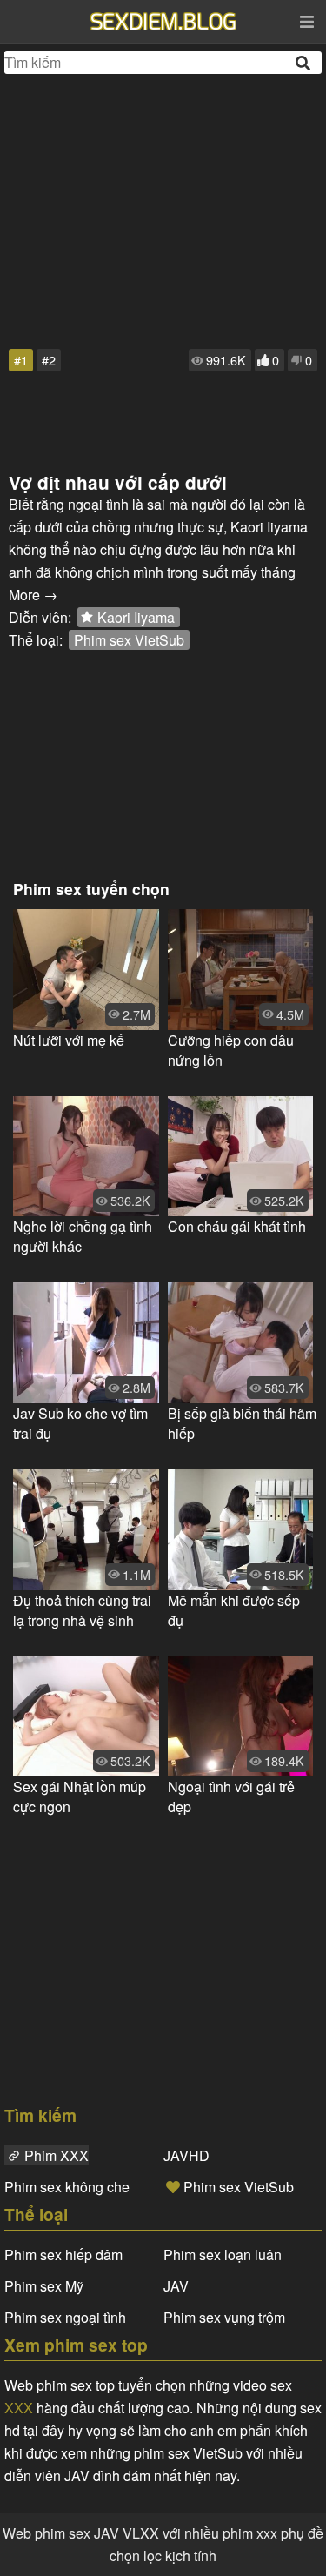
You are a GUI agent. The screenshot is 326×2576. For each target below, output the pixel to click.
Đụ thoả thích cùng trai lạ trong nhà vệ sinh (82, 1610)
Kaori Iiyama (136, 617)
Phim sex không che (67, 2187)
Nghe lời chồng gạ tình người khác (83, 1236)
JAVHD (186, 2155)
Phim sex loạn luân (223, 2255)
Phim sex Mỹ (44, 2286)
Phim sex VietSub (129, 640)
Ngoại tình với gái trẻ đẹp (231, 1797)
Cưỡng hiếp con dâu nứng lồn (231, 1050)
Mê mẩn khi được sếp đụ (234, 1610)
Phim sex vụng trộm (224, 2317)
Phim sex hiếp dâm (63, 2255)
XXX (19, 2408)
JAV (176, 2286)
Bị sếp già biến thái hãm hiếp (242, 1423)
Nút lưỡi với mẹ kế (69, 1040)
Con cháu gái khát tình (237, 1226)
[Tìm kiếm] (304, 63)
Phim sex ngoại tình (65, 2317)
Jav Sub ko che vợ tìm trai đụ (80, 1423)
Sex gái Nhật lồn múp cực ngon (80, 1797)
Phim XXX (57, 2155)
